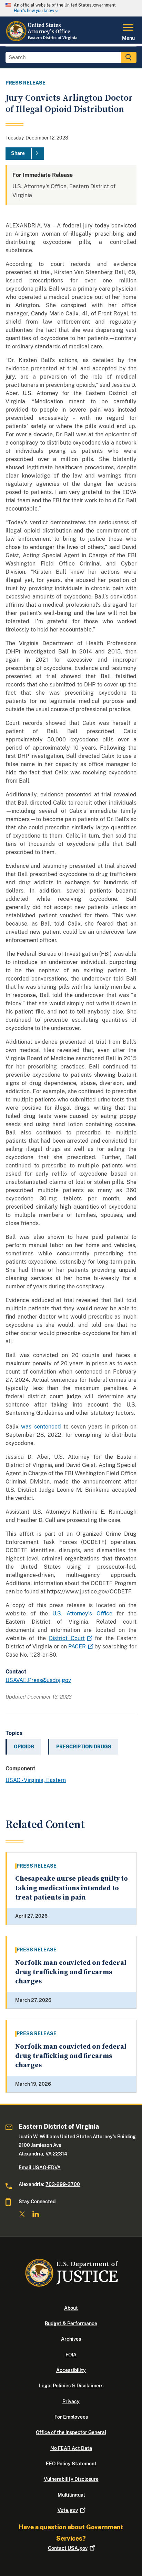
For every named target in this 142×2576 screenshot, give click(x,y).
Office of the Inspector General (71, 2432)
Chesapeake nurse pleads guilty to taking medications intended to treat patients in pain (72, 1888)
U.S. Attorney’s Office (82, 1614)
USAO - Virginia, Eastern (36, 1780)
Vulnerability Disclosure (71, 2479)
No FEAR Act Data (71, 2448)
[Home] (42, 40)
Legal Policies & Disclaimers (71, 2386)
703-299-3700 (63, 2184)
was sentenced (41, 1427)
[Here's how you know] (71, 8)
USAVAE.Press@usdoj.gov (38, 1680)
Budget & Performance (71, 2323)
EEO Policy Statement (71, 2464)
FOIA (71, 2355)
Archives (71, 2339)
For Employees (71, 2417)
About (71, 2308)
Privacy (71, 2401)
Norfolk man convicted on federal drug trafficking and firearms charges (71, 1972)
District (67, 1638)
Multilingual (71, 2495)
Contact (68, 2548)
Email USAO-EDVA (40, 2168)
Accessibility (71, 2370)
